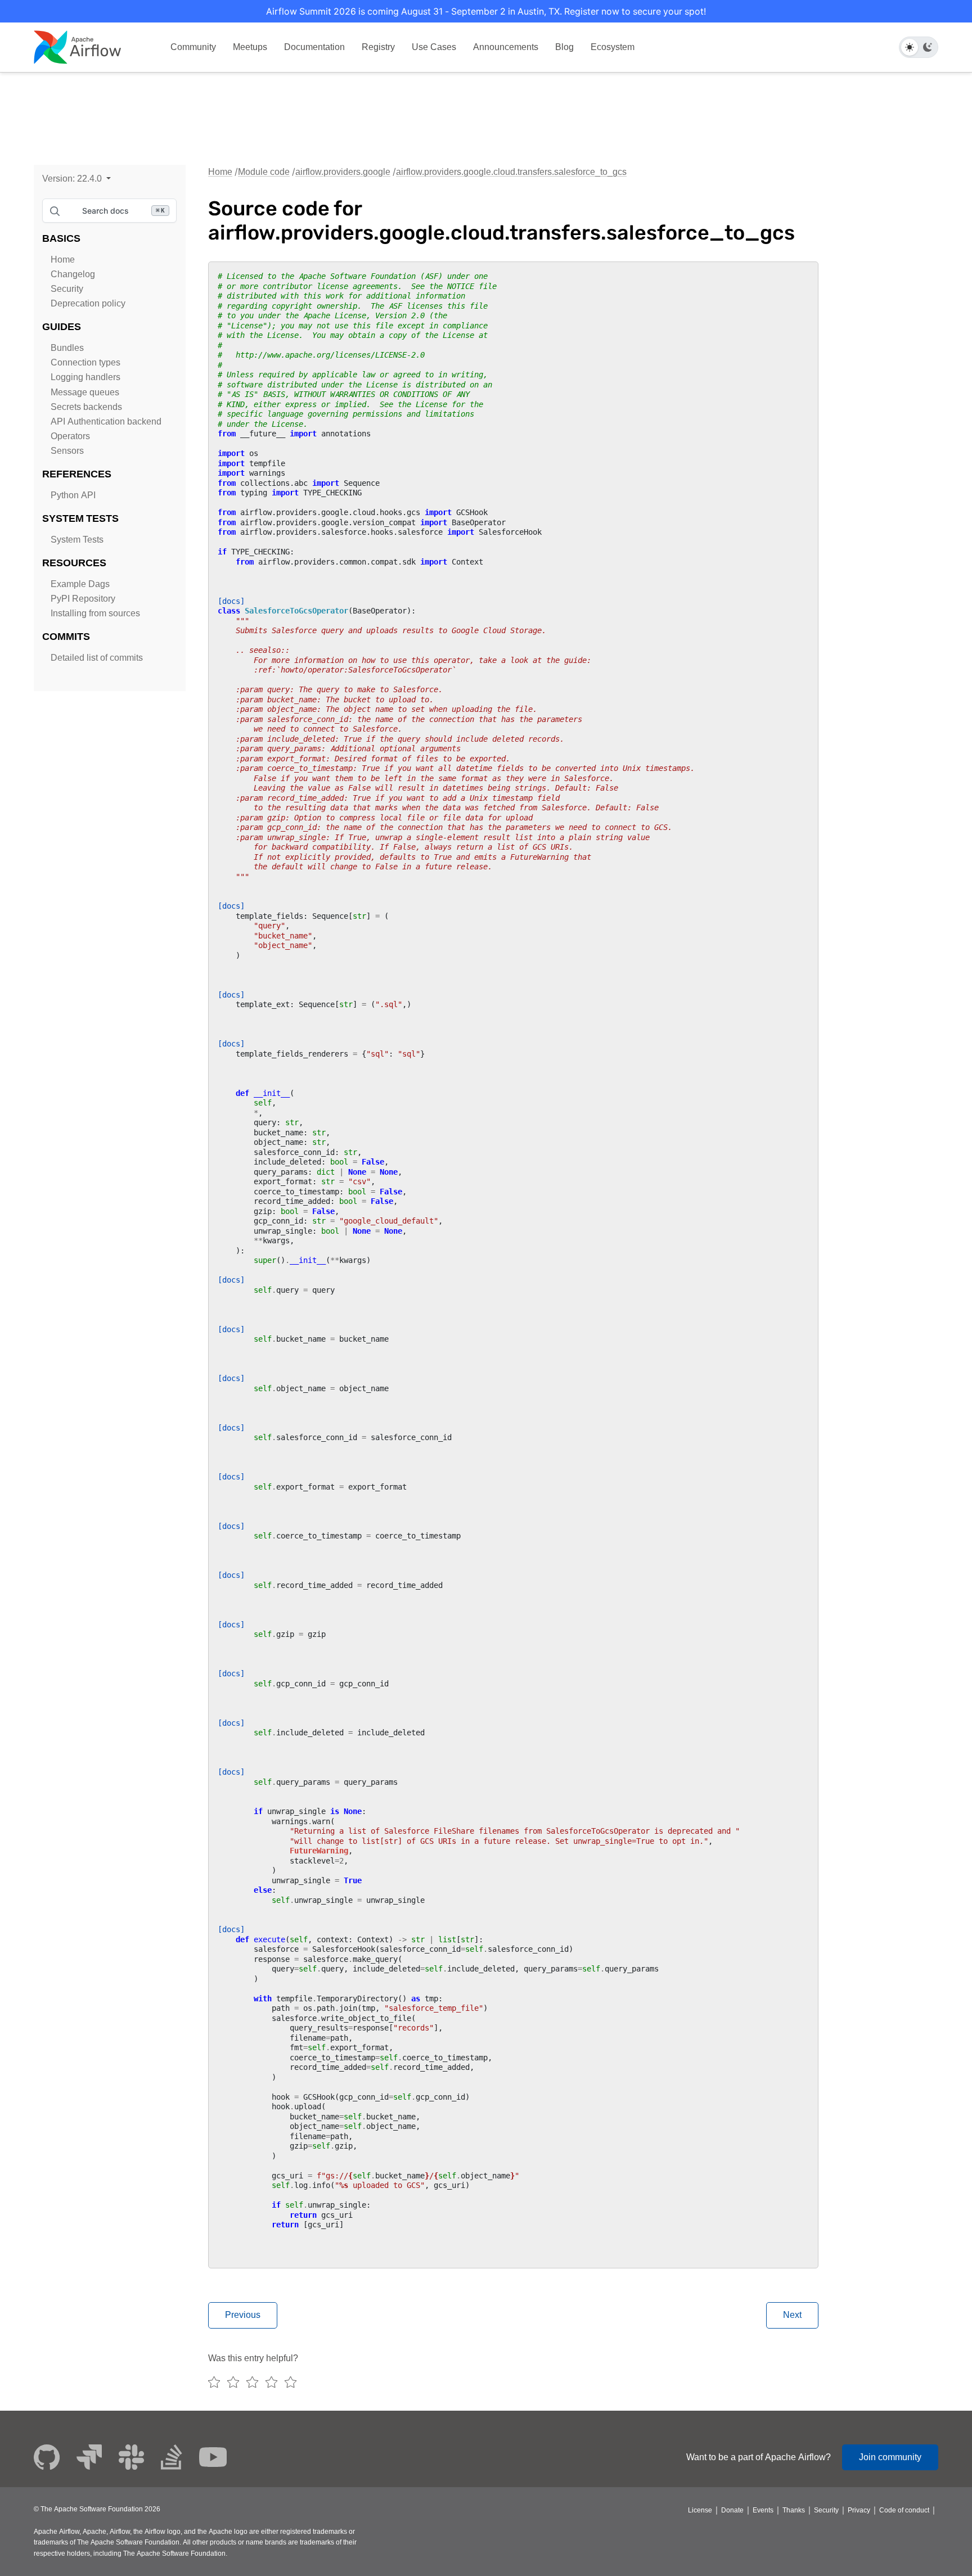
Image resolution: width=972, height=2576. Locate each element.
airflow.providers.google (343, 172)
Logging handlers (85, 377)
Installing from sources (95, 613)
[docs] (231, 601)
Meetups (250, 47)
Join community (890, 2457)
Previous (243, 2315)
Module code (264, 172)
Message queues (85, 392)
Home (63, 260)
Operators (70, 436)
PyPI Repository (83, 599)
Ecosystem (613, 47)
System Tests (77, 540)
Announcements (506, 47)
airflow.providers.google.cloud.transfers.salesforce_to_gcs (511, 172)
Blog (564, 47)
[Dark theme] (928, 47)
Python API (73, 495)
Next (792, 2315)
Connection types (85, 362)
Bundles (67, 348)
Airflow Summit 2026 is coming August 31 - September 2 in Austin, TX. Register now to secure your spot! (486, 11)
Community (193, 47)
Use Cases (434, 47)
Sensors (67, 451)
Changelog (73, 274)
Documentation (314, 47)
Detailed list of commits (97, 658)
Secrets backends (86, 407)
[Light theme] (910, 47)
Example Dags (80, 584)
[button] (76, 179)
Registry (378, 47)
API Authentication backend (106, 421)
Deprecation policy (88, 303)
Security (67, 289)
